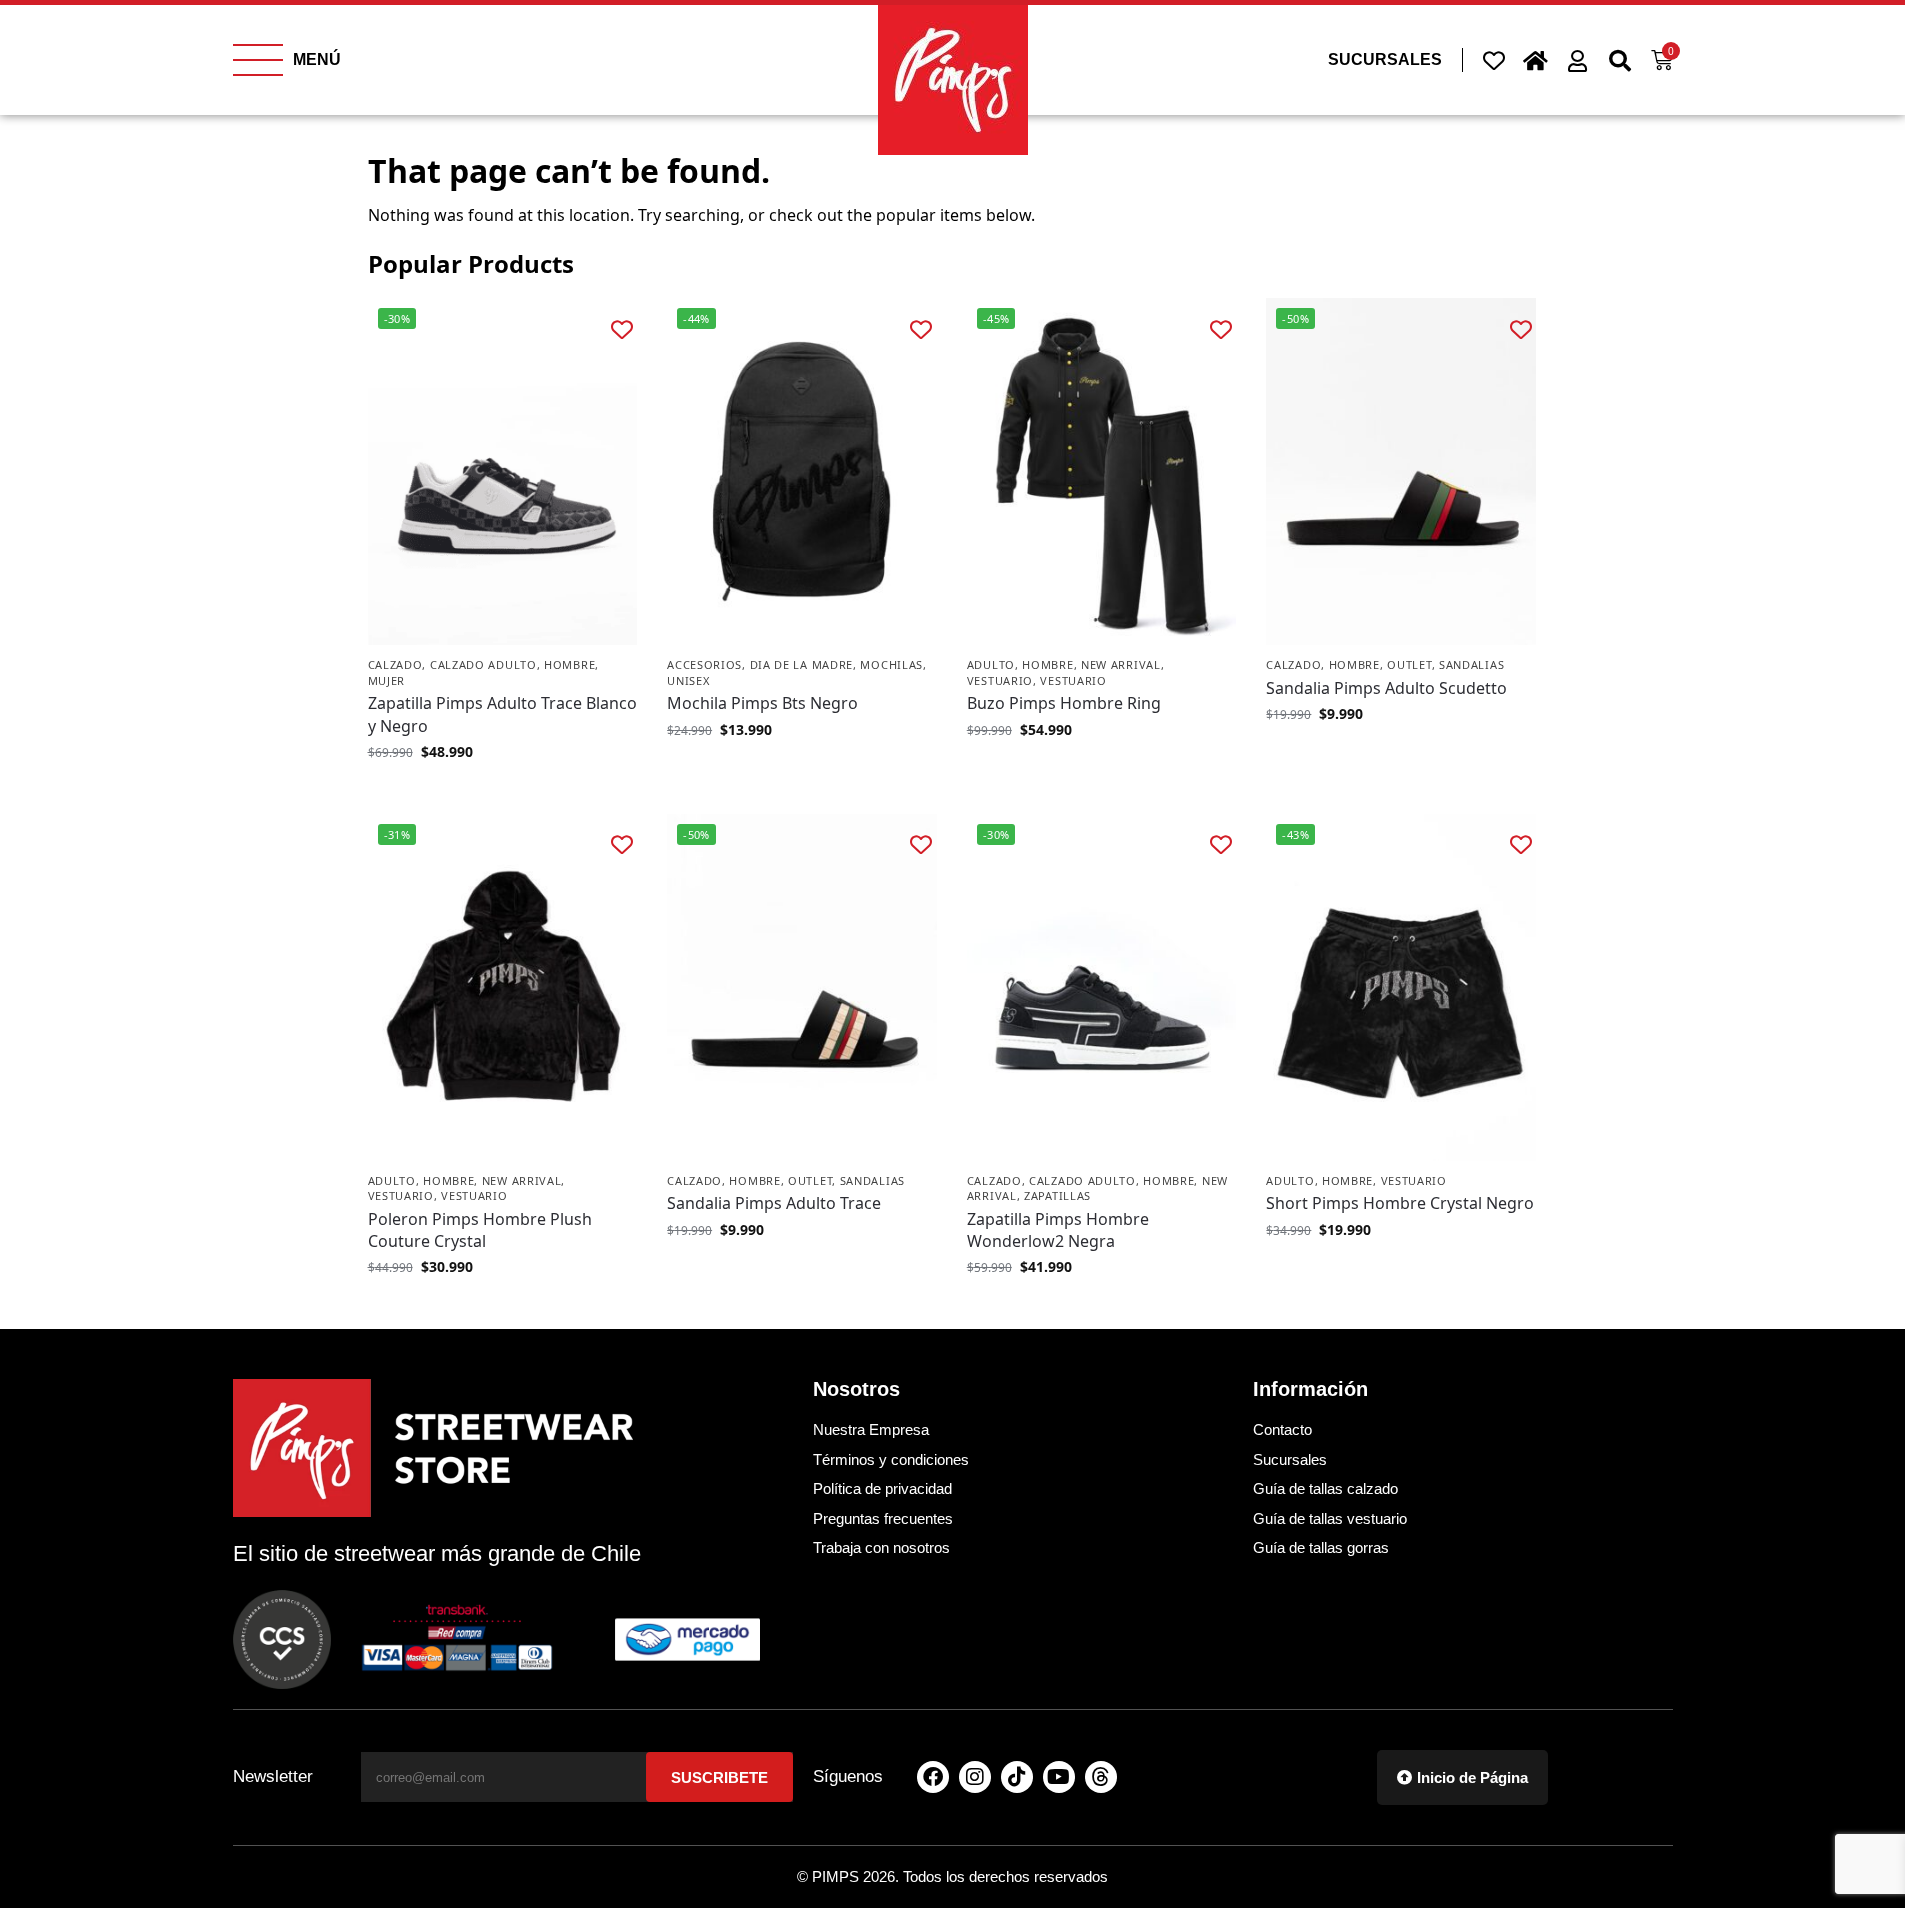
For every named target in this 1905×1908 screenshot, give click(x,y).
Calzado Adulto (483, 664)
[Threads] (1101, 1777)
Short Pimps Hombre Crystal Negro (1400, 1203)
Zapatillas (1057, 1195)
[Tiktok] (1017, 1777)
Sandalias (1471, 664)
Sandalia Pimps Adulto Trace (774, 1203)
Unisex (688, 680)
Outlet (1409, 664)
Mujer (387, 680)
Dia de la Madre (802, 664)
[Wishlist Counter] (1494, 60)
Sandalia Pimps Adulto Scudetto (1386, 688)
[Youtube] (1059, 1777)
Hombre (569, 664)
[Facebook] (933, 1777)
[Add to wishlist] (621, 328)
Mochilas (891, 664)
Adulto (991, 664)
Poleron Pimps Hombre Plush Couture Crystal (480, 1230)
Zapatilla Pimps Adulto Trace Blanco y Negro (502, 714)
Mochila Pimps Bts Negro (762, 703)
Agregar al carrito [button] (802, 771)
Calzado (395, 664)
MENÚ (317, 59)
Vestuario (1000, 680)
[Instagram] (975, 1777)
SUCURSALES (1385, 59)
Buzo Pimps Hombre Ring (1064, 703)
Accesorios (704, 664)
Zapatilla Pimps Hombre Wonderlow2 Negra (1058, 1230)
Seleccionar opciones (502, 793)
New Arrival (1121, 664)
